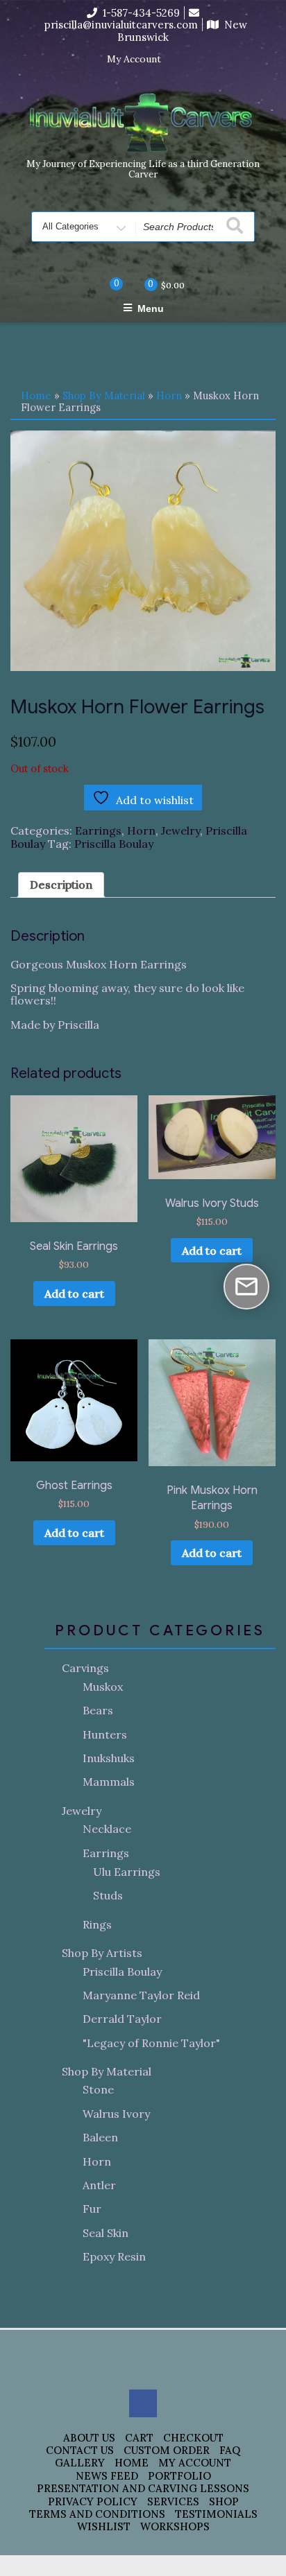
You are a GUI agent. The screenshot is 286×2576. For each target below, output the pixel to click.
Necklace (107, 1829)
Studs (108, 1895)
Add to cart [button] (74, 1294)
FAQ (230, 2450)
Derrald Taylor (122, 2019)
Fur (92, 2209)
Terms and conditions (97, 2514)
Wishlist (104, 2526)
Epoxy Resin (114, 2256)
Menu (151, 308)
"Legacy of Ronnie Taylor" (151, 2043)
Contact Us (80, 2450)
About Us (89, 2438)
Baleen (100, 2137)
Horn (169, 395)
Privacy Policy (93, 2501)
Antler (99, 2185)
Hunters (105, 1734)
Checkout (193, 2438)
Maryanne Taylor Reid (141, 1995)
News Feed (107, 2476)
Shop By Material (104, 395)
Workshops (175, 2526)
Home (36, 395)
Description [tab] (61, 885)
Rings (97, 1924)
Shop (224, 2501)
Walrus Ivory (116, 2114)
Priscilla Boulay (114, 844)
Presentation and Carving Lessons (143, 2488)
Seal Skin (106, 2233)
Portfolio (179, 2476)
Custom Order (167, 2450)
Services (173, 2501)
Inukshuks (109, 1758)
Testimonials (216, 2514)
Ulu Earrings (127, 1872)
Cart (139, 2438)
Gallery (80, 2463)
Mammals (109, 1782)
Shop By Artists (102, 1953)
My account (195, 2463)
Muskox (103, 1687)
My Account (134, 59)
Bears (98, 1710)
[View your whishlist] (105, 284)
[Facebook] (180, 60)
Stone (98, 2089)
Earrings (98, 830)
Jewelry (180, 830)
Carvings (85, 1668)
